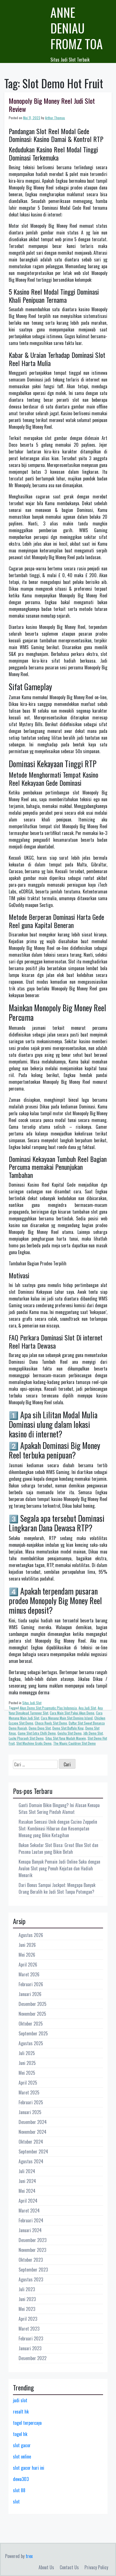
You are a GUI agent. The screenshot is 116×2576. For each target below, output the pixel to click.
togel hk (20, 2434)
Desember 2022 (33, 2358)
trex (29, 2556)
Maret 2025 (29, 2092)
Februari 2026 (31, 1984)
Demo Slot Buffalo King (68, 1728)
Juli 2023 (27, 2289)
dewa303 (21, 2479)
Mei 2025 (27, 2073)
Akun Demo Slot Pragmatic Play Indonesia (48, 1708)
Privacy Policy (96, 2567)
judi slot (20, 2400)
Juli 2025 (27, 2053)
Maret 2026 (29, 1974)
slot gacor (22, 2445)
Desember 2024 (33, 2122)
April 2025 (28, 2083)
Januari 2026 (30, 1994)
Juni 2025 (27, 2063)
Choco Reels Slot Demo (51, 1723)
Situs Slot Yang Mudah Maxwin (66, 1738)
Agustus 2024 (31, 2161)
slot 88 (19, 2490)
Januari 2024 (30, 2230)
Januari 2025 (30, 2112)
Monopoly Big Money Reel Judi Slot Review (52, 105)
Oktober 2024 (31, 2142)
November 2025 (32, 2014)
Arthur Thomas (55, 118)
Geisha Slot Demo (70, 1733)
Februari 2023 (31, 2338)
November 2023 (32, 2250)
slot (16, 2502)
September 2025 (33, 2033)
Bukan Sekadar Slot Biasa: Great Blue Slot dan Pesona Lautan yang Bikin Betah (58, 1848)
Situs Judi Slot (32, 1703)
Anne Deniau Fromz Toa (77, 28)
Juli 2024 (27, 2171)
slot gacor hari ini (29, 2468)
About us (46, 2567)
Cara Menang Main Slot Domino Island (67, 1718)
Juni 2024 (27, 2181)
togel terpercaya (27, 2423)
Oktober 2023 (31, 2260)
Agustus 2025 (31, 2043)
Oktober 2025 (31, 2024)
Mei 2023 (27, 2309)
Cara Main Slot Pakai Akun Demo (72, 1713)
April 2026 (28, 1965)
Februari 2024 (31, 2220)
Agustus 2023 (31, 2279)
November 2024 (33, 2132)
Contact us (69, 2567)
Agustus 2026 (31, 1935)
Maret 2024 (29, 2211)
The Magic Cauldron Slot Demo (74, 1743)
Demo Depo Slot (40, 1728)
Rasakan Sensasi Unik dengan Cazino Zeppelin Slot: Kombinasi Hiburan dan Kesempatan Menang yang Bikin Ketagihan (58, 1828)
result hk (21, 2412)
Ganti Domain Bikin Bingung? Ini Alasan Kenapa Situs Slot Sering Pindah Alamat (59, 1809)
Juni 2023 (27, 2299)
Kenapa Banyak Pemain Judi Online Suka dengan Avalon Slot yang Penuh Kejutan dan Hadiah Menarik (59, 1868)
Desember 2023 (33, 2240)
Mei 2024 (27, 2191)
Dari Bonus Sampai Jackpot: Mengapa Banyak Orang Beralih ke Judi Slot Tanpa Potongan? (57, 1888)
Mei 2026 (27, 1955)
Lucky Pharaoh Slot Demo (26, 1738)
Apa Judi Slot (87, 1708)
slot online (22, 2457)
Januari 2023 (30, 2348)
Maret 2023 (29, 2329)
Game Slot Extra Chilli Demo (37, 1733)
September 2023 (33, 2270)
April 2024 (28, 2201)
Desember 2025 (33, 2004)
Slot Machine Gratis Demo (34, 1743)
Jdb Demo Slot (93, 1733)
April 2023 (28, 2319)
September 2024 (33, 2151)
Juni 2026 (27, 1945)
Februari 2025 (31, 2102)
